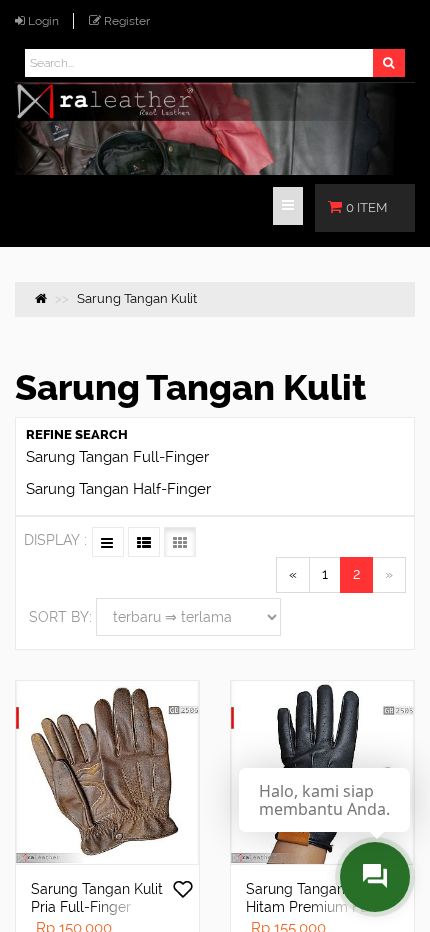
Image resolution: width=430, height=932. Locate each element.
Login (43, 21)
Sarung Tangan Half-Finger (118, 489)
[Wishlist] (183, 891)
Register (127, 21)
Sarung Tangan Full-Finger (117, 457)
